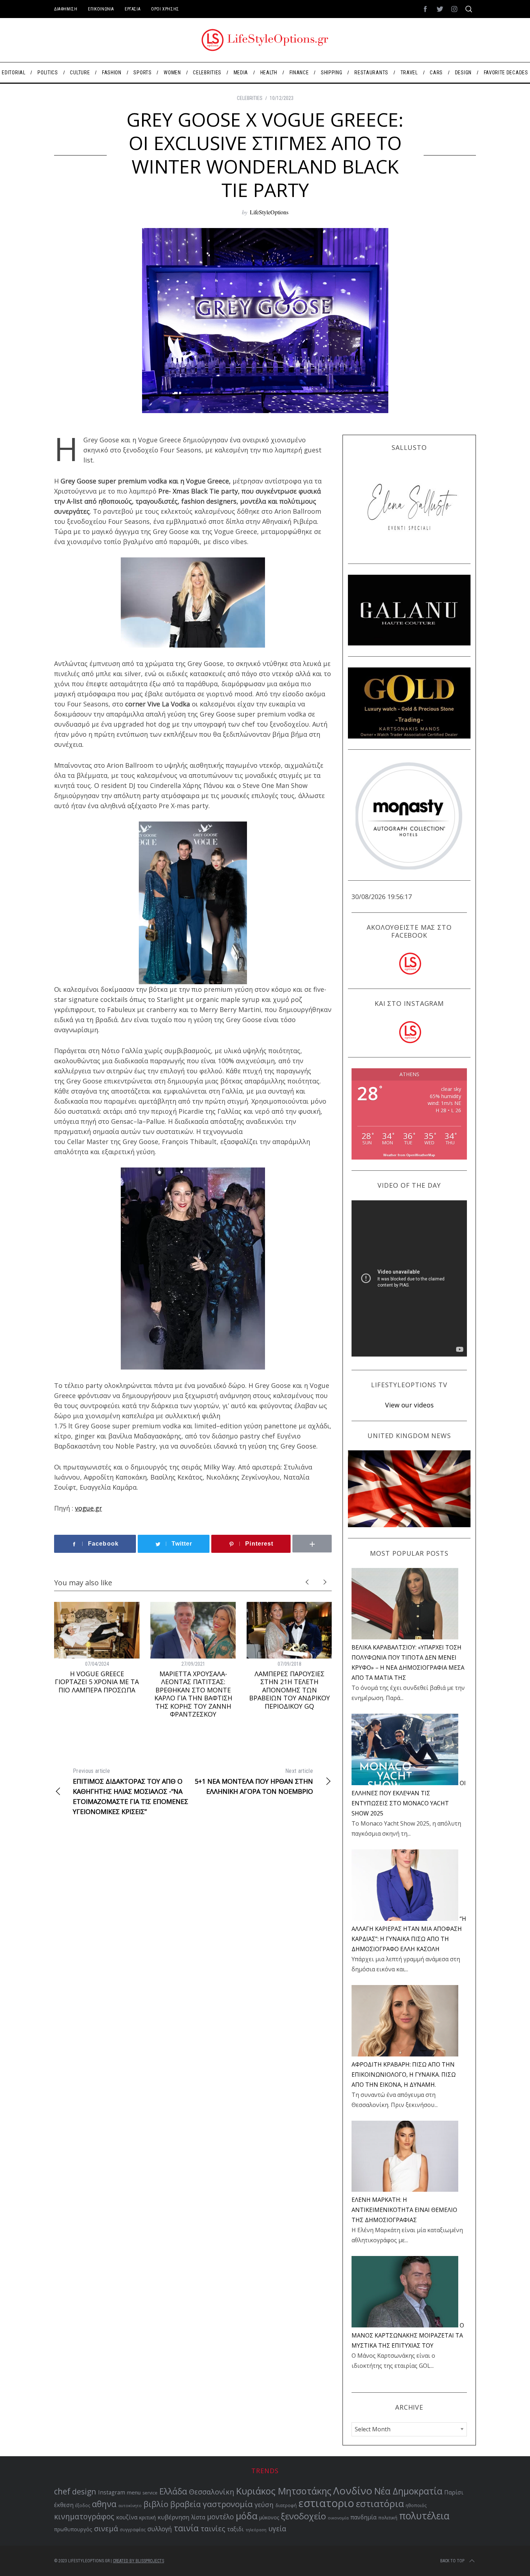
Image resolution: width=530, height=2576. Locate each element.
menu (134, 2492)
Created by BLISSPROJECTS (138, 2561)
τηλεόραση (256, 2530)
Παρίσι (454, 2492)
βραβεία (185, 2504)
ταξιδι (235, 2529)
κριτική (147, 2517)
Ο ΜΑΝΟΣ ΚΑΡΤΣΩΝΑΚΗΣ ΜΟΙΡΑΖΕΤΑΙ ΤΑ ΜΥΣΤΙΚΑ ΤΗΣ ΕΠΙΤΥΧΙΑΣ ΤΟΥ (408, 2335)
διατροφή (286, 2505)
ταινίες (213, 2529)
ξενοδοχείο (303, 2516)
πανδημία (363, 2517)
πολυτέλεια (424, 2516)
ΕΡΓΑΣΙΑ (132, 9)
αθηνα (104, 2504)
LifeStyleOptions (269, 212)
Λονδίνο (353, 2490)
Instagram (112, 2492)
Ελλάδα (173, 2491)
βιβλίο (156, 2504)
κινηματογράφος (84, 2516)
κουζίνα (127, 2517)
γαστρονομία (228, 2504)
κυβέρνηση (173, 2517)
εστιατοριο (326, 2503)
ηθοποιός (416, 2505)
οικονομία (338, 2518)
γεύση (264, 2504)
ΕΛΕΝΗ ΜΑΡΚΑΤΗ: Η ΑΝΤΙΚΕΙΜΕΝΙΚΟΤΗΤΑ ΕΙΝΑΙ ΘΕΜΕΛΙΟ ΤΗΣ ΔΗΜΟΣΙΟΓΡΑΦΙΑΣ (404, 2210)
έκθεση (64, 2505)
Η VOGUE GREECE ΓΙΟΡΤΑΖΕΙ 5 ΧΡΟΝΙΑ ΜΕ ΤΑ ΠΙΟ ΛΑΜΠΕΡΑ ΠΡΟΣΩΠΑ (97, 1682)
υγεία (277, 2529)
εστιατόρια (380, 2503)
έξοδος (83, 2505)
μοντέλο (220, 2517)
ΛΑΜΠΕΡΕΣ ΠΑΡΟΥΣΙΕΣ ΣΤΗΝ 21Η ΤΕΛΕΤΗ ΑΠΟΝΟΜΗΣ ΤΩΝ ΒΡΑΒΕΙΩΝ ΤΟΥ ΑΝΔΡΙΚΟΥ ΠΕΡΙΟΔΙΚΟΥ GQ (290, 1690)
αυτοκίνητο (130, 2505)
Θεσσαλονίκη (212, 2492)
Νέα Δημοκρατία (408, 2491)
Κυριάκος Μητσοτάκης (284, 2491)
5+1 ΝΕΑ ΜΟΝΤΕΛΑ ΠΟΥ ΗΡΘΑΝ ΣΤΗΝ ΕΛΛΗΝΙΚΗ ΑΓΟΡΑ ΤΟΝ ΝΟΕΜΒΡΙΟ (254, 1782)
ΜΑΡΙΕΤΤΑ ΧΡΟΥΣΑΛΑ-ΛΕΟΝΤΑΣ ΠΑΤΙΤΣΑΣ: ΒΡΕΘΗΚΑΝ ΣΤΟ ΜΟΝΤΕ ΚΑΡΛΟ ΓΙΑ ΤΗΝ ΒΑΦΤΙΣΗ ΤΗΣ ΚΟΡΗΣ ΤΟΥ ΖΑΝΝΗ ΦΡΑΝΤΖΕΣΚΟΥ (193, 1694)
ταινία (186, 2528)
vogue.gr (89, 1508)
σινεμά (106, 2528)
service (150, 2493)
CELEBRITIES (250, 98)
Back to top (452, 2561)
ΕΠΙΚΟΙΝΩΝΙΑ (101, 9)
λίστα (198, 2517)
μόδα (247, 2516)
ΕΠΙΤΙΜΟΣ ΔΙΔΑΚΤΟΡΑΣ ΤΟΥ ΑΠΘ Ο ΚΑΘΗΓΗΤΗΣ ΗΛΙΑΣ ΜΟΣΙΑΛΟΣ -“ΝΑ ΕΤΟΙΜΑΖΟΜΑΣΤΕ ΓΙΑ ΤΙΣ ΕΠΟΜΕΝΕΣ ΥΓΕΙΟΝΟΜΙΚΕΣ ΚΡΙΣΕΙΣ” (131, 1792)
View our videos (409, 1405)
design (84, 2491)
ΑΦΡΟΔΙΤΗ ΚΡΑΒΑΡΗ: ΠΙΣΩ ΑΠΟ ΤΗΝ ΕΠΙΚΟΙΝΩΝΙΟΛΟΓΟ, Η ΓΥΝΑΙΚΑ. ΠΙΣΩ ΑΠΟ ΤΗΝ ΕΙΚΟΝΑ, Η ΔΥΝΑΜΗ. (404, 2075)
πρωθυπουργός (73, 2529)
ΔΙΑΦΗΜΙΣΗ (66, 9)
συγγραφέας (133, 2529)
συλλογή (160, 2529)
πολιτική (388, 2518)
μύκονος (269, 2517)
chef (62, 2491)
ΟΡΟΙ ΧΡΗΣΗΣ (165, 9)
